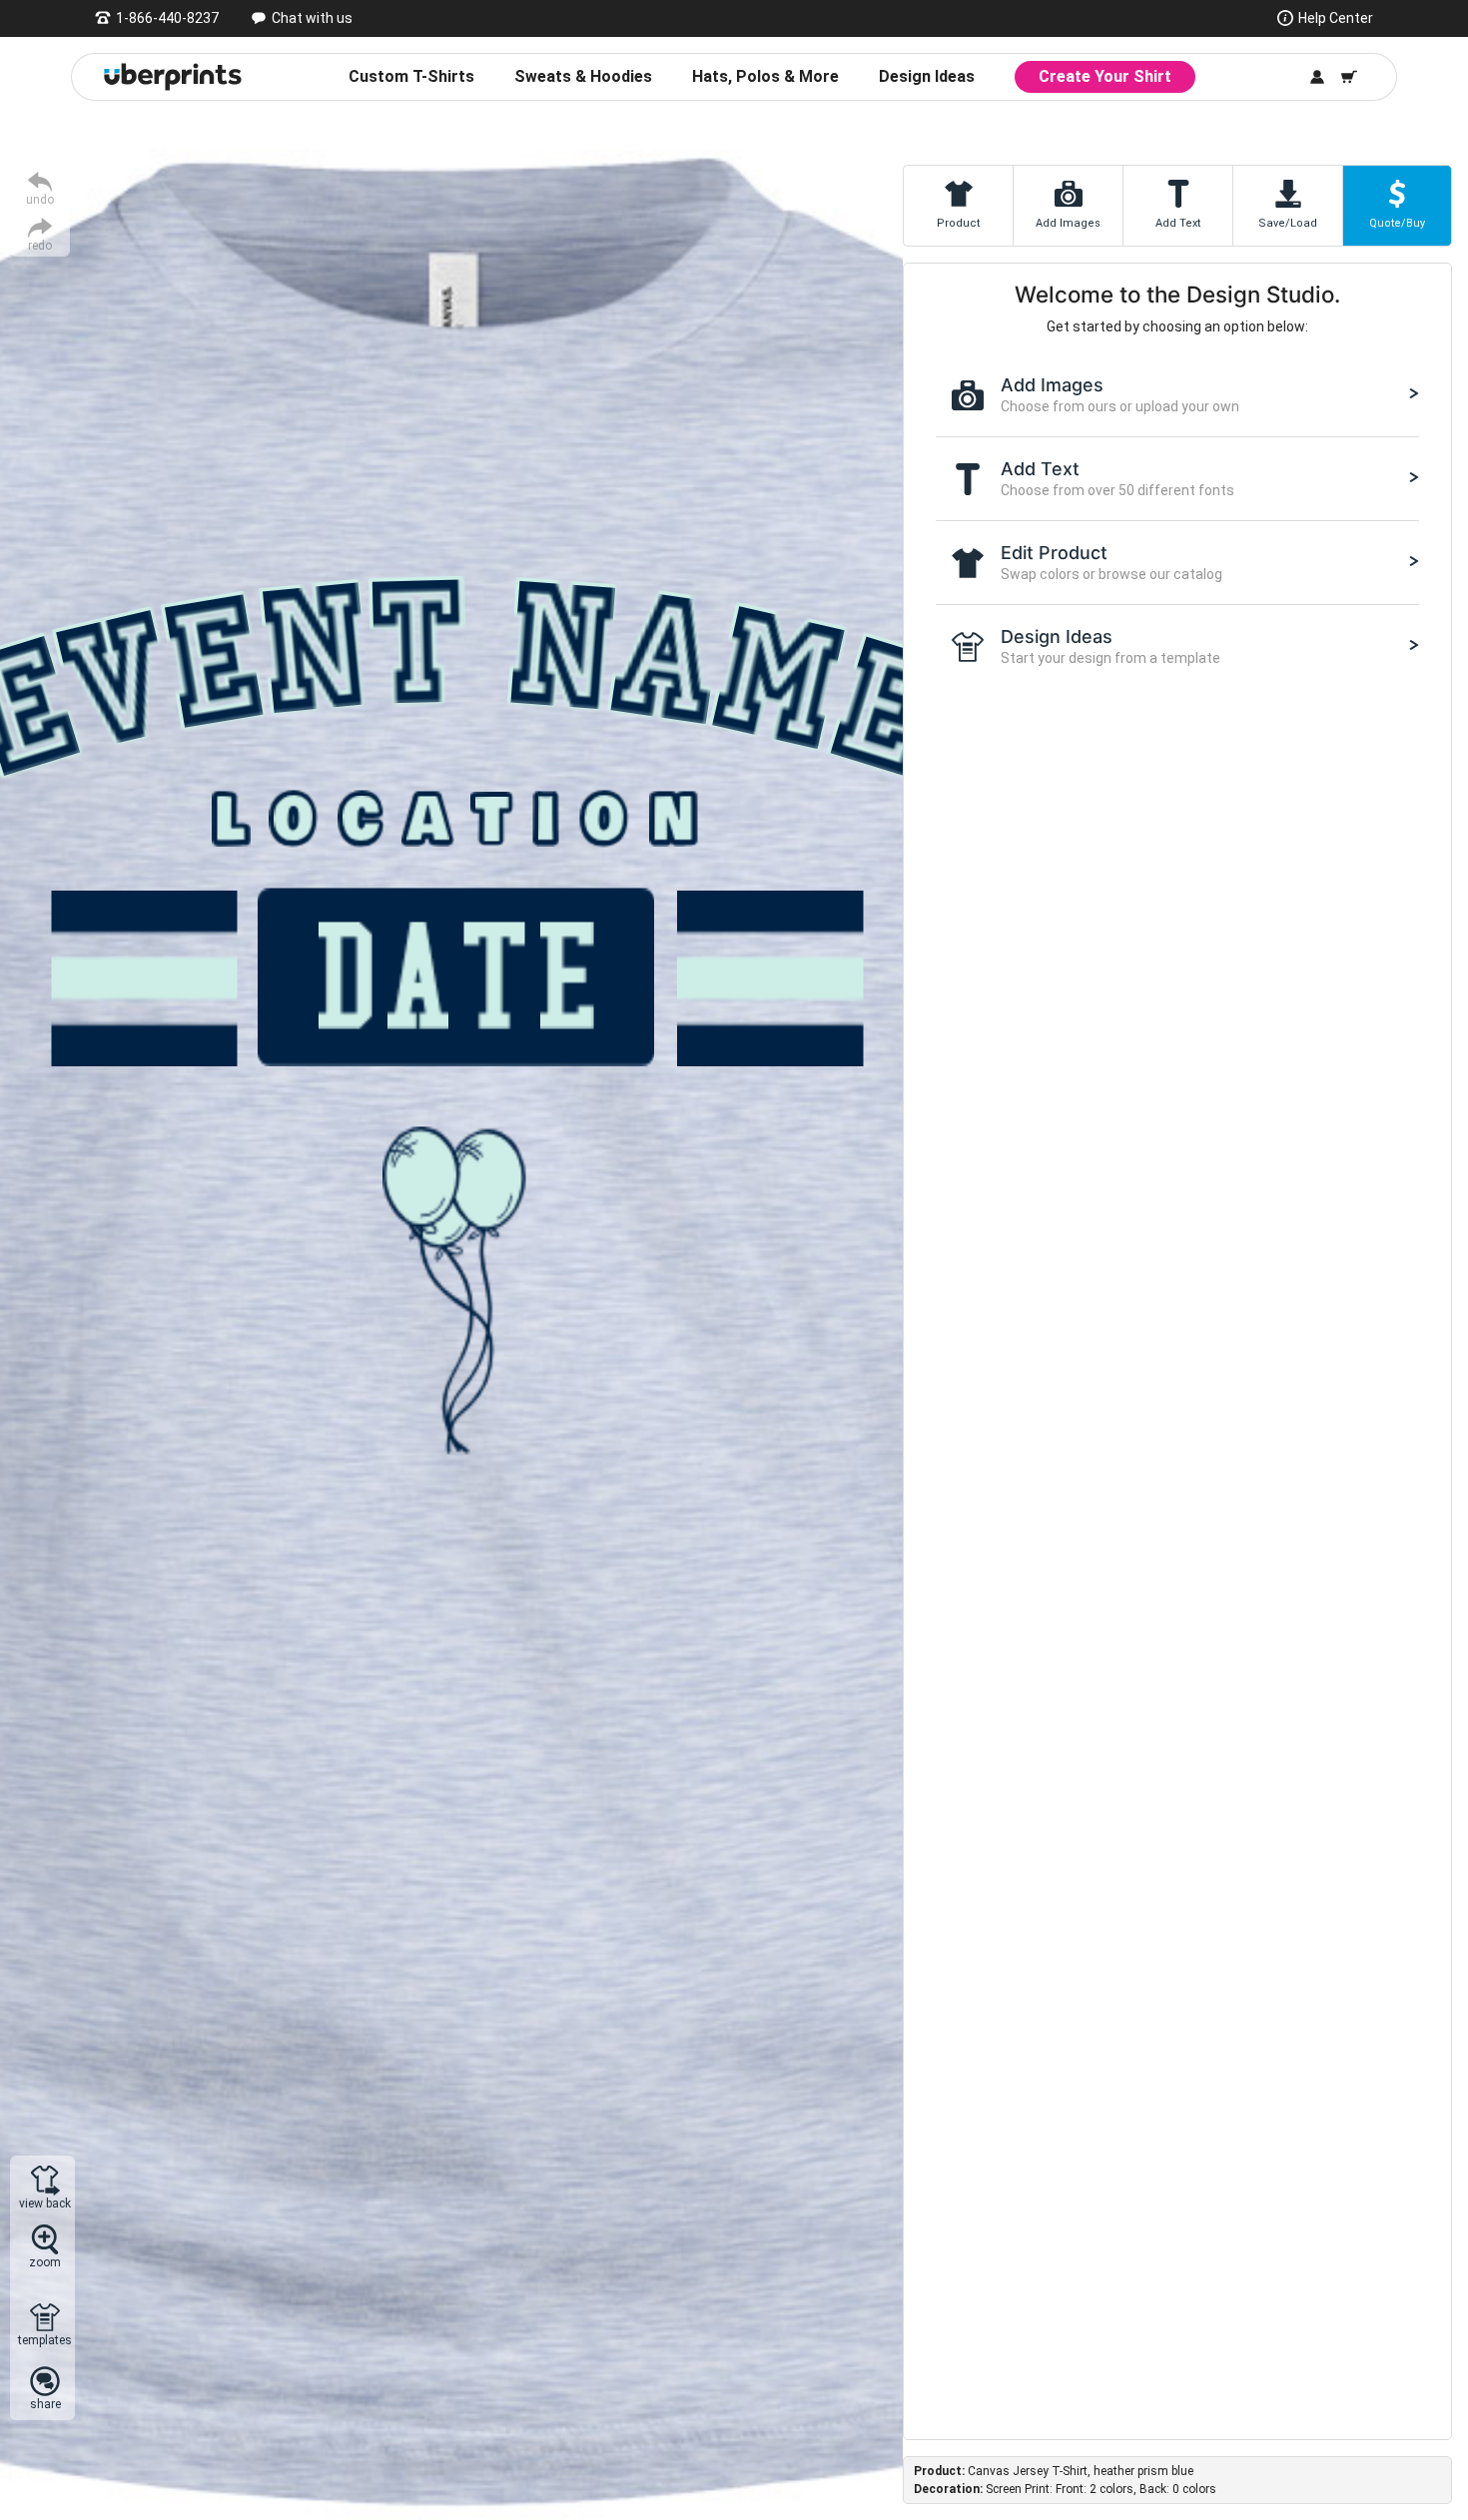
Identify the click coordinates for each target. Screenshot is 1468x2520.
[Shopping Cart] (1349, 77)
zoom (45, 2262)
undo (40, 199)
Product (958, 223)
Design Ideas (927, 76)
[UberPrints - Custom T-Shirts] (173, 77)
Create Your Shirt (1105, 76)
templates (45, 2340)
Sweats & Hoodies (583, 76)
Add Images (1068, 223)
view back (45, 2203)
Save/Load (1288, 223)
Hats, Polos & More (765, 76)
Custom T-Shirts (411, 76)
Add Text (1178, 223)
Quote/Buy (1397, 223)
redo (40, 245)
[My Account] (1317, 77)
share (45, 2404)
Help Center (1336, 18)
